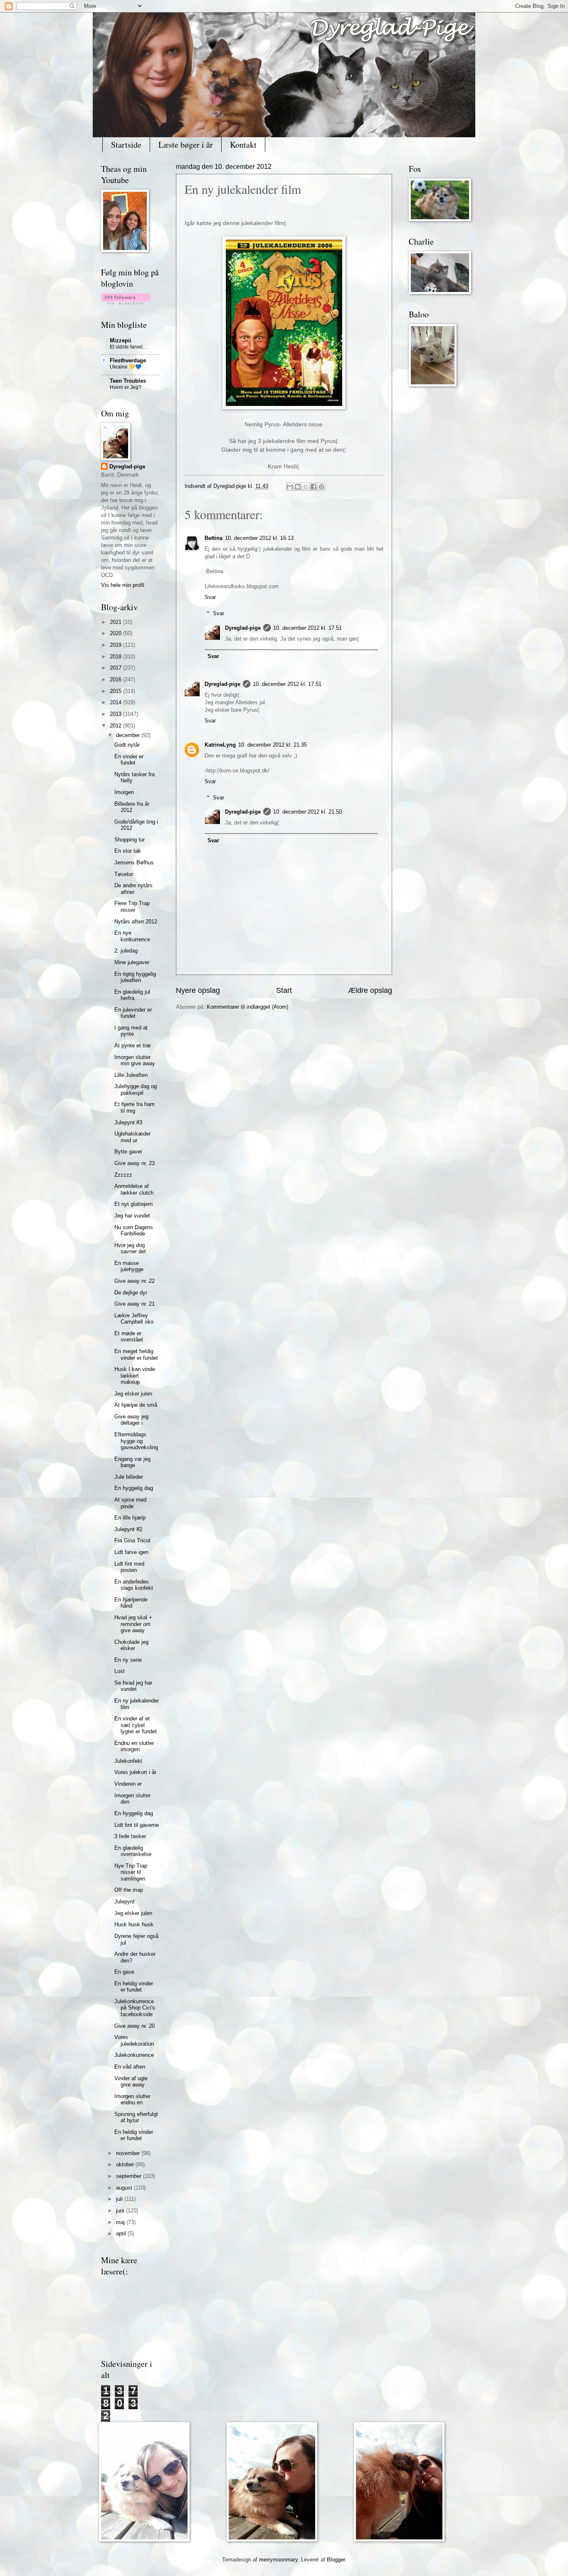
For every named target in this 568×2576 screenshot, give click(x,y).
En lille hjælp (130, 1518)
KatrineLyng (220, 745)
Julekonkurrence (134, 2055)
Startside (126, 145)
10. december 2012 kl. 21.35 (273, 745)
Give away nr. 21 (135, 1304)
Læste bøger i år (186, 145)
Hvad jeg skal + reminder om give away (133, 1624)
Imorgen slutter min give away (135, 1060)
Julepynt (125, 1902)
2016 (116, 679)
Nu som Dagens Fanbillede (134, 1230)
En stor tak (128, 851)
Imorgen (124, 792)
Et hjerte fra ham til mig (135, 1107)
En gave (124, 1972)
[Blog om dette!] (298, 487)
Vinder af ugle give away (131, 2081)
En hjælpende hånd (131, 1603)
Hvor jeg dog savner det (130, 1248)
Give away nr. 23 (135, 1163)
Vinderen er (128, 1784)
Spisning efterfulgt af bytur (136, 2117)
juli (120, 2199)
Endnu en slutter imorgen (134, 1746)
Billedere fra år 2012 (132, 807)
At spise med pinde (130, 1503)
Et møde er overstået (129, 1336)
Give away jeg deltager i (131, 1420)
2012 (116, 726)
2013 (116, 714)
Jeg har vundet (132, 1216)
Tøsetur (124, 874)
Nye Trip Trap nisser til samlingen (131, 1872)
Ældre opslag (370, 990)
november (129, 2153)
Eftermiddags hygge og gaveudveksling (136, 1441)
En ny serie (128, 1660)
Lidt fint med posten (129, 1567)
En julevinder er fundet (133, 1013)
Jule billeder (129, 1477)
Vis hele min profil (123, 585)
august (125, 2188)
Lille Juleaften (131, 1075)
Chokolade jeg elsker (131, 1645)
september (130, 2176)
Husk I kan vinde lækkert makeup (135, 1376)
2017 (116, 668)
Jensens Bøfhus (134, 862)
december (129, 735)
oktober (126, 2164)
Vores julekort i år (135, 1772)
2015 (116, 691)
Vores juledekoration (134, 2040)
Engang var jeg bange (132, 1462)
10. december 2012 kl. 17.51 (307, 628)
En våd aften (130, 2067)
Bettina (214, 538)
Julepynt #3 (128, 1122)
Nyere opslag (198, 990)
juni (121, 2211)
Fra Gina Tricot (132, 1540)
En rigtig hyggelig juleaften (135, 977)
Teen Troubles (128, 381)
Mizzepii (121, 340)
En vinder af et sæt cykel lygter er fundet (136, 1725)
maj (121, 2222)
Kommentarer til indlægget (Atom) (247, 1007)
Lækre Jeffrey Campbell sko (134, 1319)
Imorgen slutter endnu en (132, 2099)
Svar (210, 597)
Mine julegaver (132, 962)
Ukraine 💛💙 (126, 367)
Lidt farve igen (131, 1552)
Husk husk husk (134, 1924)
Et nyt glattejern (133, 1204)
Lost (120, 1671)
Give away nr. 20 (135, 2026)
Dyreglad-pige (231, 486)
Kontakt (243, 145)
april (122, 2233)
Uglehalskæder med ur (132, 1137)
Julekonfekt (128, 1761)
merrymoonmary (278, 2560)
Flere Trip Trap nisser (132, 906)
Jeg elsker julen (133, 1394)
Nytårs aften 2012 (136, 922)
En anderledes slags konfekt (134, 1585)
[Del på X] (306, 487)
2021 (116, 622)
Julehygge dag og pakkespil (136, 1089)
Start (284, 990)
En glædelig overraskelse (133, 1851)
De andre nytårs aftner (133, 888)
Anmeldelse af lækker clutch (134, 1189)
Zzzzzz (123, 1175)
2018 (116, 657)
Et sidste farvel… (129, 347)
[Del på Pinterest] (321, 487)
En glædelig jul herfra (132, 995)
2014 (116, 702)
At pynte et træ (133, 1045)
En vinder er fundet (129, 760)
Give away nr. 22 (135, 1281)
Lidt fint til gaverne (137, 1825)
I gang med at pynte (131, 1031)
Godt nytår (127, 745)
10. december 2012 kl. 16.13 (259, 538)
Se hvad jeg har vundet (133, 1686)
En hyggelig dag (134, 1488)
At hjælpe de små (136, 1405)
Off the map (129, 1890)
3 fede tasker (130, 1836)
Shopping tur (130, 840)
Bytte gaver (128, 1152)
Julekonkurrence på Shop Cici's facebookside (135, 2008)
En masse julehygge (129, 1266)
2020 (116, 633)
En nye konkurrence (132, 936)
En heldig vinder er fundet (134, 1987)
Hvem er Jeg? (126, 387)
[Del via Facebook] (314, 487)
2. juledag (126, 951)
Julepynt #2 (128, 1529)
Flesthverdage (128, 360)
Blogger (336, 2560)
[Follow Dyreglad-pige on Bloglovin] (126, 303)
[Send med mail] (290, 487)
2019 (116, 645)
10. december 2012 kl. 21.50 (307, 812)
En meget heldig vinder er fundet (136, 1354)
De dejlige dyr (131, 1293)
